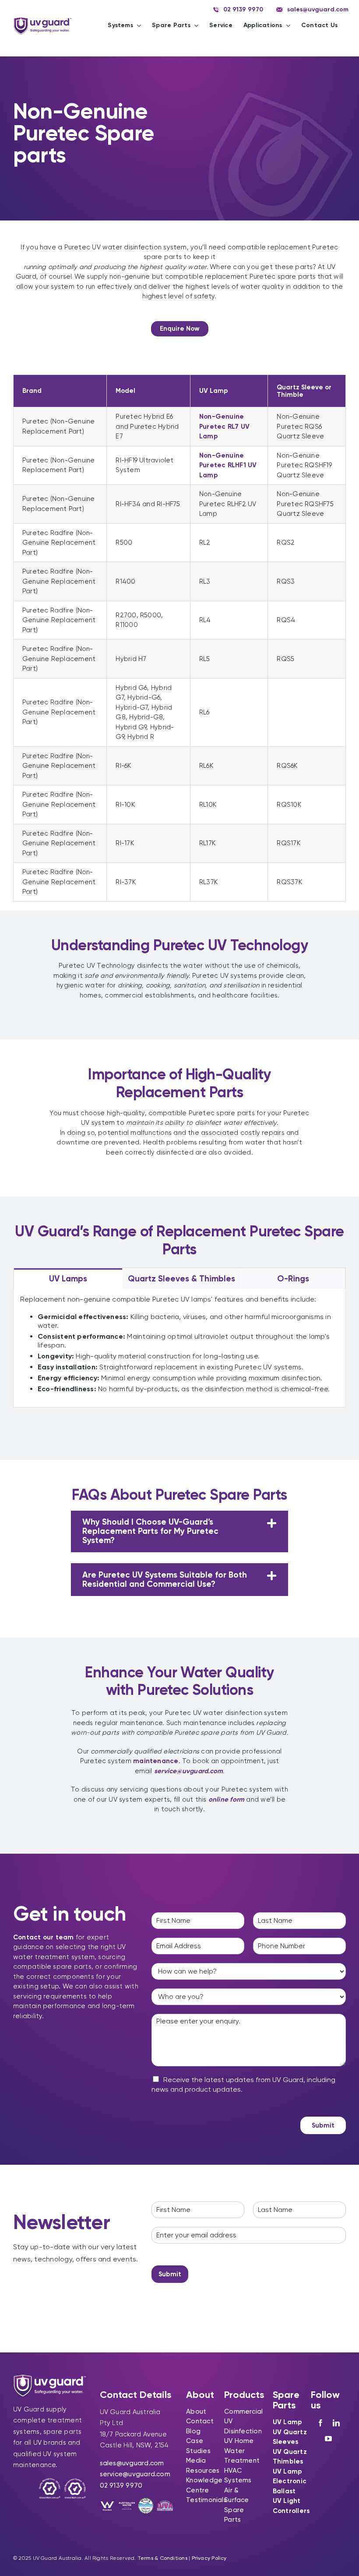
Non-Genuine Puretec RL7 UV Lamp (224, 426)
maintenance (156, 1761)
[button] (180, 1531)
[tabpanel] (179, 1348)
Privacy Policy (209, 2558)
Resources (203, 2471)
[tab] (68, 1278)
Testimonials (206, 2500)
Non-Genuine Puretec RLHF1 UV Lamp (228, 465)
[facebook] (320, 2423)
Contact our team (44, 1937)
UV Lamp (288, 2422)
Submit (323, 2125)
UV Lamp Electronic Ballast (290, 2481)
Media (196, 2460)
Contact (200, 2421)
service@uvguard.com (135, 2474)
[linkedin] (336, 2423)
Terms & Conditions (162, 2558)
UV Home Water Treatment (242, 2451)
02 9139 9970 (121, 2485)
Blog (193, 2431)
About (196, 2411)
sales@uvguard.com (132, 2463)
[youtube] (328, 2439)
